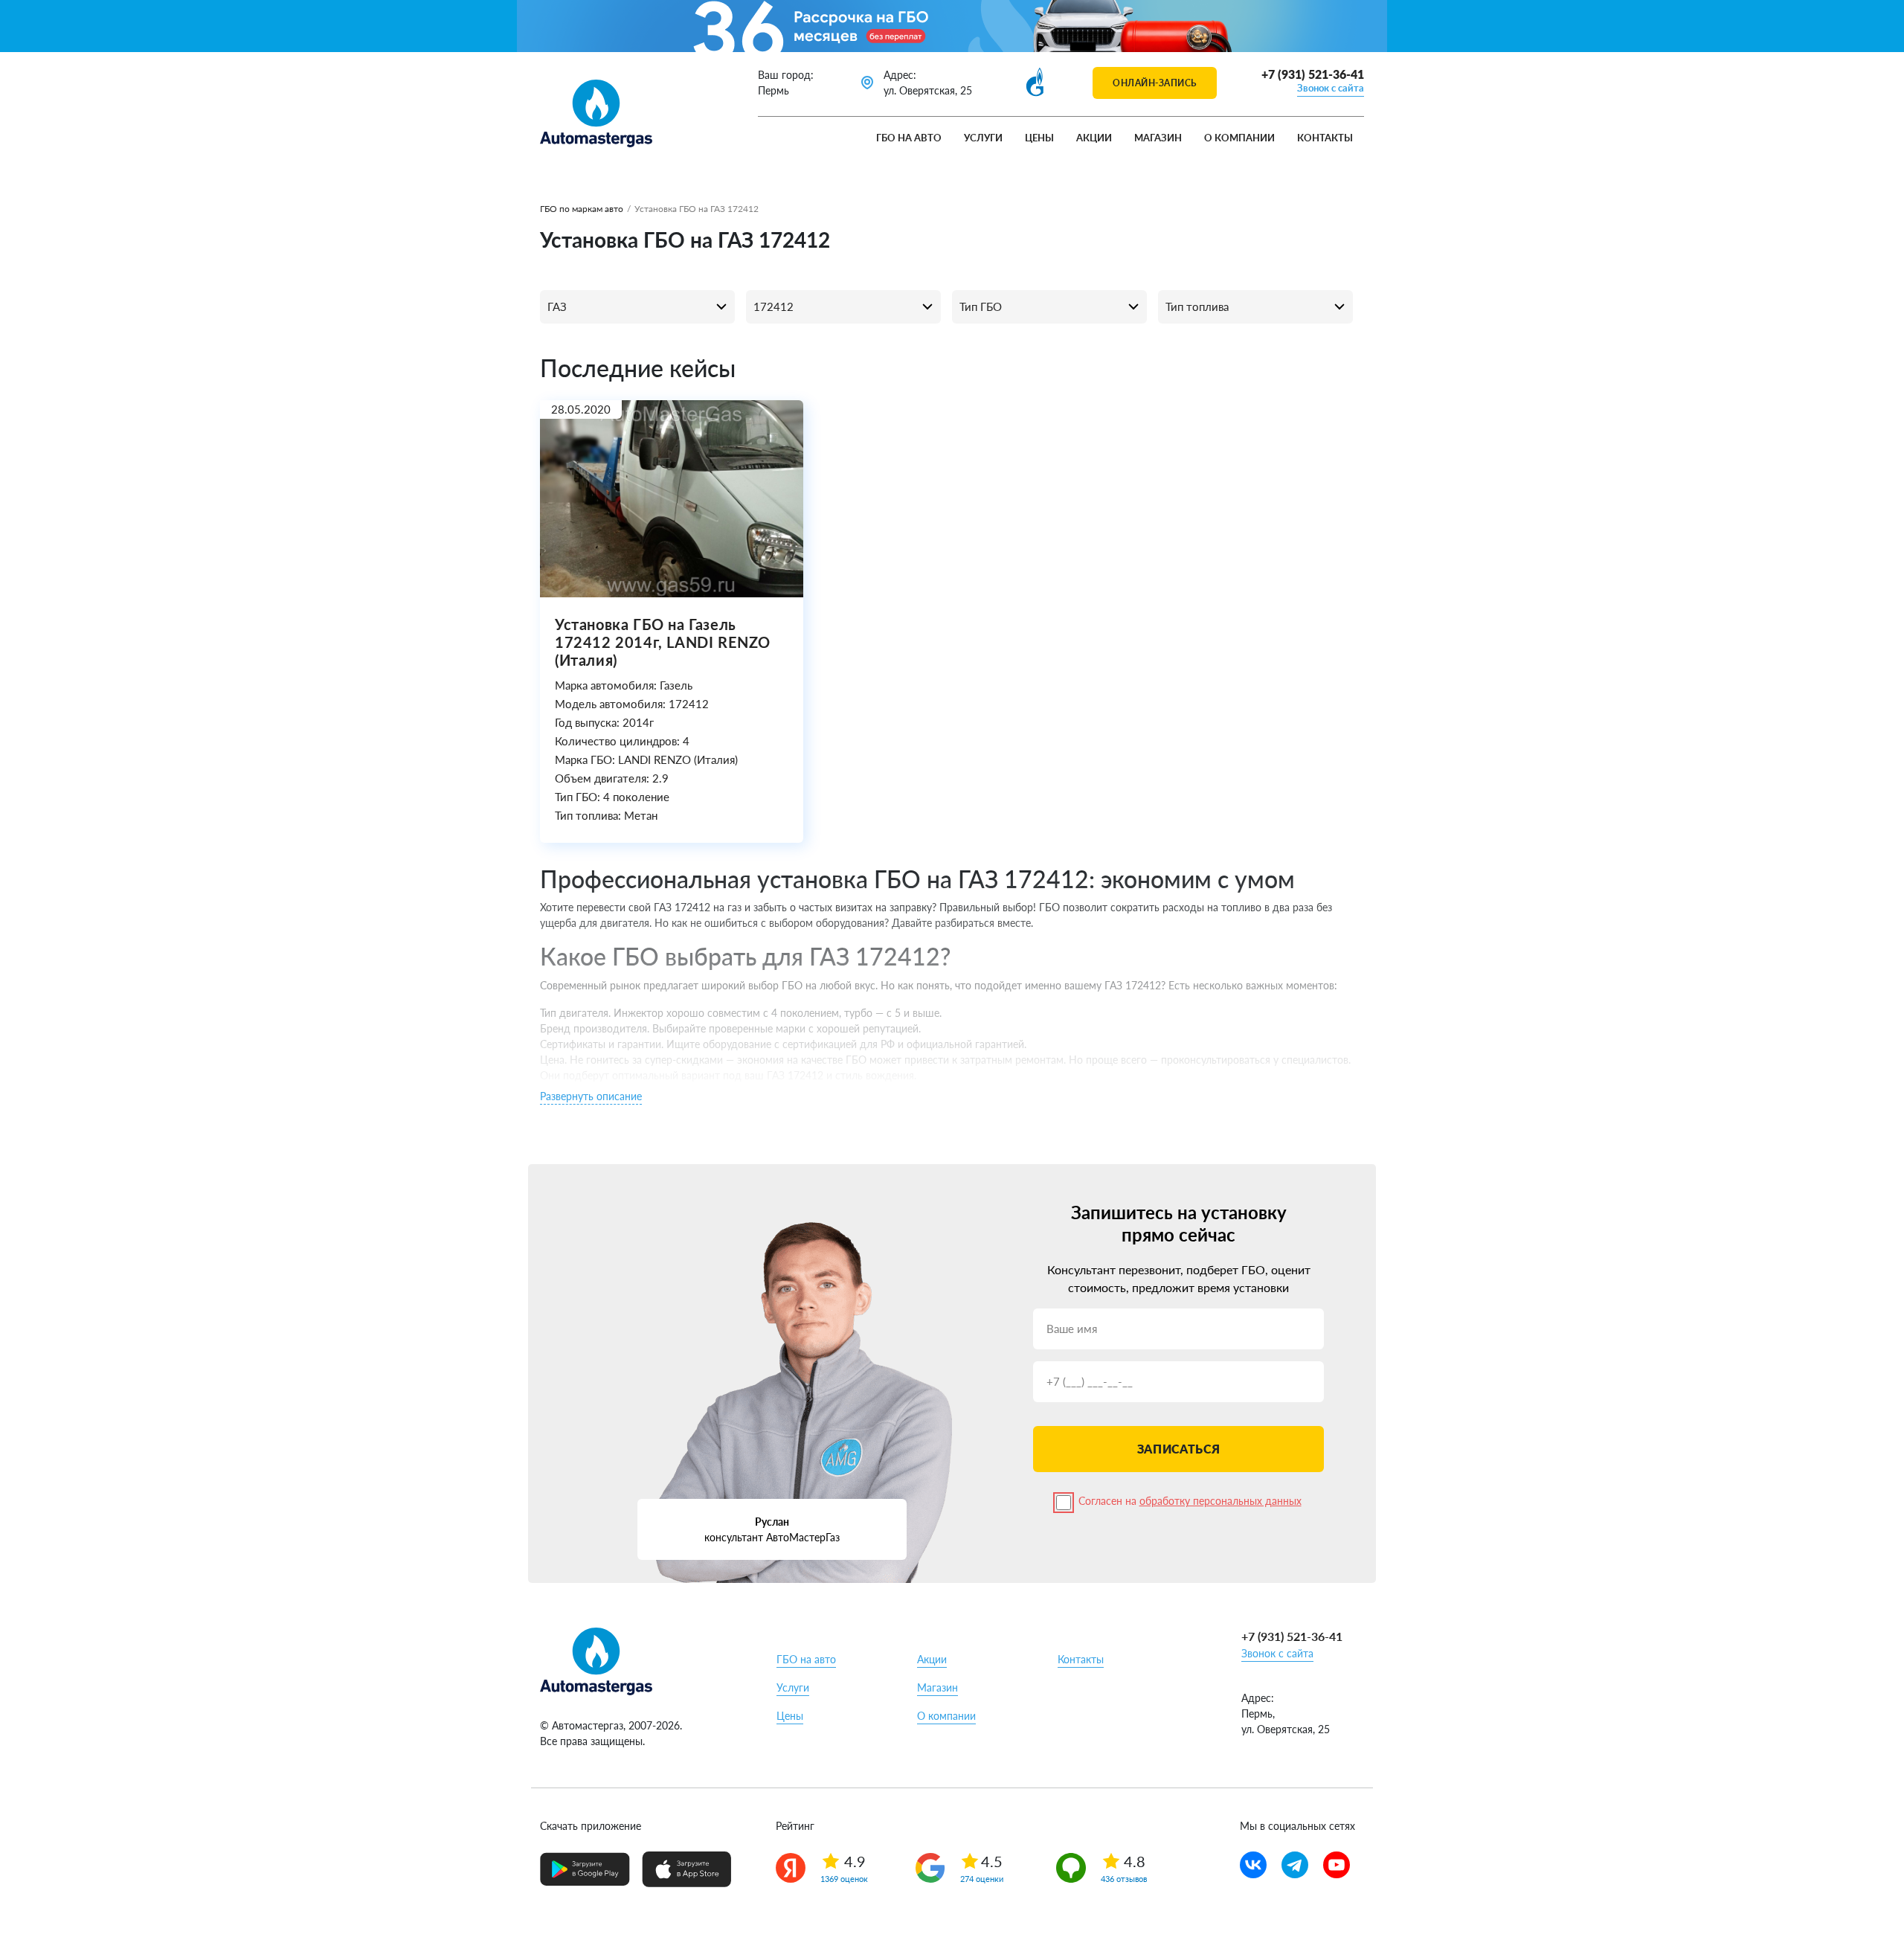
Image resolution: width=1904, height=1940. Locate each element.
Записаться (1178, 1449)
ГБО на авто (909, 138)
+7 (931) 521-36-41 (1313, 74)
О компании (1239, 138)
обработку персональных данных (1220, 1501)
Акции (1094, 138)
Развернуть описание (591, 1096)
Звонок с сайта (1331, 88)
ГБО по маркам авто (582, 209)
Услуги (983, 138)
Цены (1039, 138)
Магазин (1158, 138)
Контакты (1325, 138)
